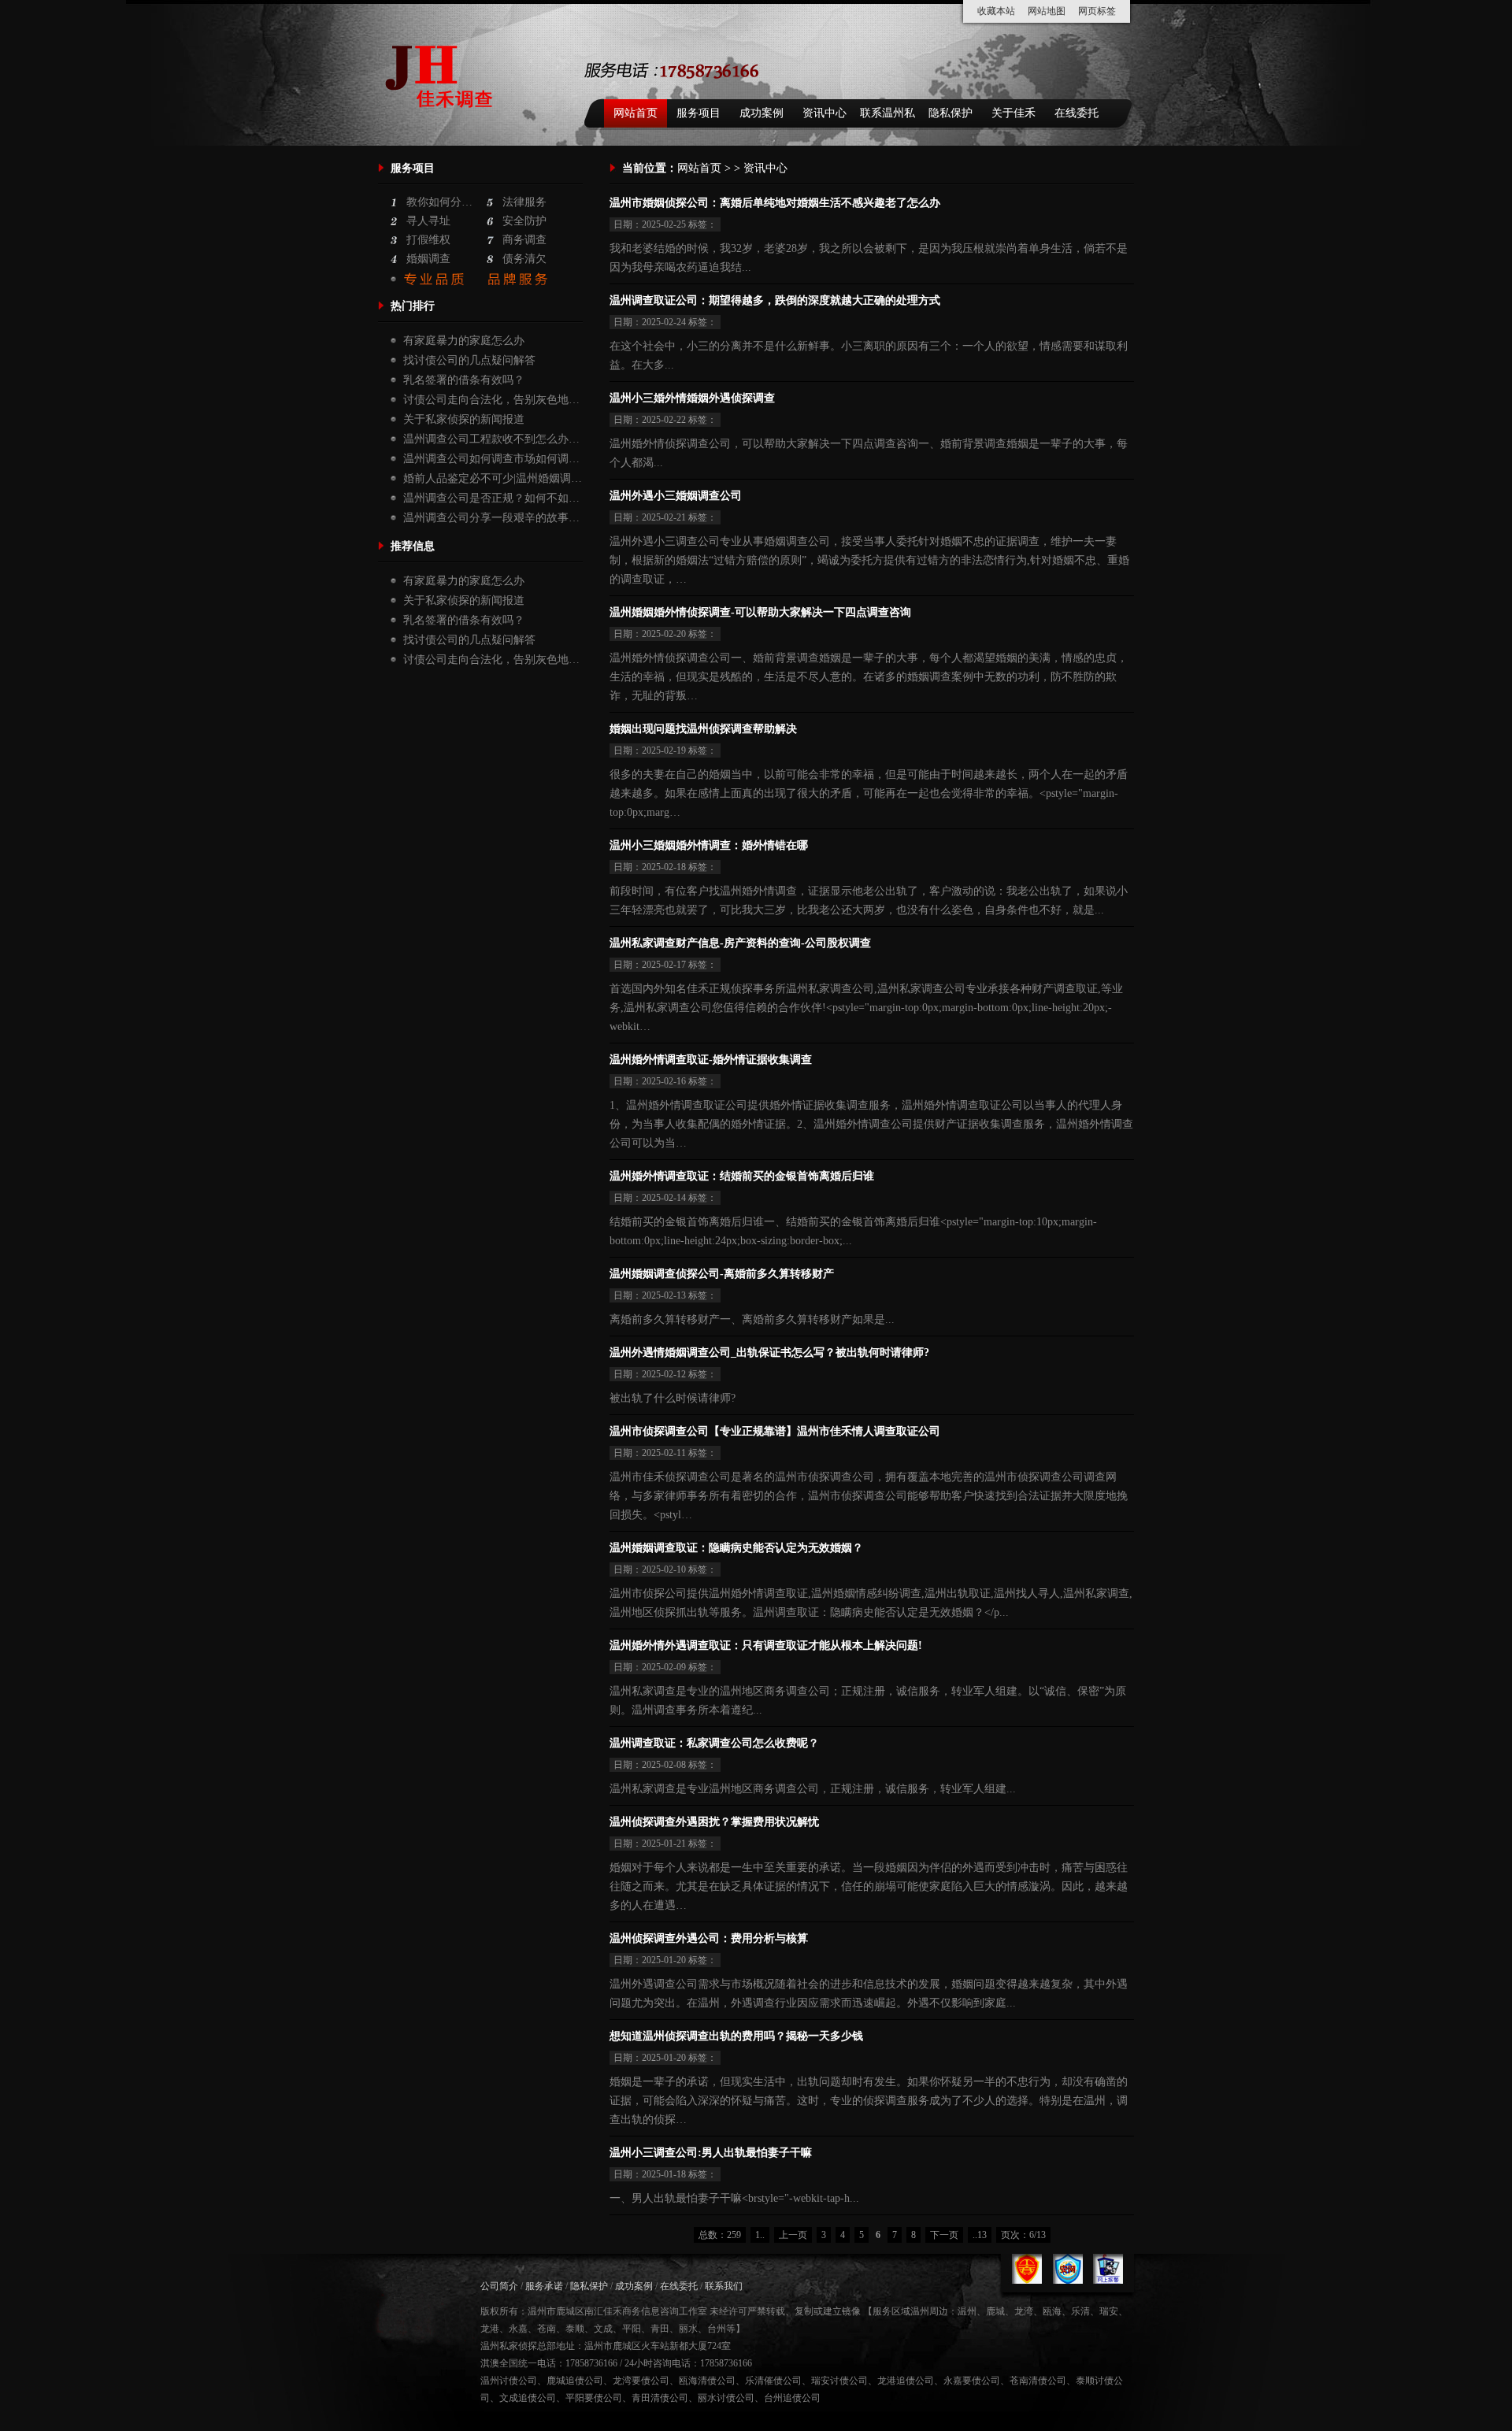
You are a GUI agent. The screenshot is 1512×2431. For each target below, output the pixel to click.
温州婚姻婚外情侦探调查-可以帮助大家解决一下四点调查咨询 (760, 612)
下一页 (944, 2235)
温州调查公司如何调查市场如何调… (491, 459)
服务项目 (699, 113)
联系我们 (724, 2286)
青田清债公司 (660, 2398)
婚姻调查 (428, 259)
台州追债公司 (792, 2398)
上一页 (793, 2235)
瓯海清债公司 (707, 2381)
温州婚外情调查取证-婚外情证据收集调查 (711, 1060)
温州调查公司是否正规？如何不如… (491, 498)
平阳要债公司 (594, 2398)
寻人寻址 (428, 221)
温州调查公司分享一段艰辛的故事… (491, 518)
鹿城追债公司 (575, 2381)
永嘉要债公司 (972, 2381)
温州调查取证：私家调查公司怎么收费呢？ (714, 1743)
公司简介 (499, 2286)
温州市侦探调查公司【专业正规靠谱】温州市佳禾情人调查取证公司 (775, 1431)
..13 (980, 2235)
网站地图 (1047, 11)
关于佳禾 (1014, 113)
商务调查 (524, 240)
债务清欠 (524, 259)
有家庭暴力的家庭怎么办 (464, 341)
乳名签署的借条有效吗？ (464, 380)
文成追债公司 (528, 2398)
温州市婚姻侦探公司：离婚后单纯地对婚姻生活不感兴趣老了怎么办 (775, 203)
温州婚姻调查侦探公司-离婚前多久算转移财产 (722, 1274)
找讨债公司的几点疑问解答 (469, 360)
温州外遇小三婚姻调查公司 (676, 496)
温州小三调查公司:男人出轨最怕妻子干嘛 (711, 2153)
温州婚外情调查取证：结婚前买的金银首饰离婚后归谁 (742, 1176)
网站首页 (636, 113)
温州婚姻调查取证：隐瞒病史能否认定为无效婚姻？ (736, 1548)
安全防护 (524, 221)
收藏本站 (996, 11)
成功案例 (762, 113)
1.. (760, 2235)
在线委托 (1077, 113)
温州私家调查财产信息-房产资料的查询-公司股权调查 (740, 943)
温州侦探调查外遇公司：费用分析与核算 (709, 1938)
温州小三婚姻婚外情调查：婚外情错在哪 (709, 845)
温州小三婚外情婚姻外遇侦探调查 (692, 398)
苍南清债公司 (1038, 2381)
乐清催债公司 (773, 2381)
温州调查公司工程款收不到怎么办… (491, 439)
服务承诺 (544, 2286)
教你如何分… (439, 202)
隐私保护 (951, 113)
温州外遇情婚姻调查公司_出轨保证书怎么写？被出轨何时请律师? (769, 1353)
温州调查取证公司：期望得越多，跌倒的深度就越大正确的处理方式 (775, 300)
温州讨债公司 (509, 2381)
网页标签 (1097, 11)
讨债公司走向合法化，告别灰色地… (491, 400)
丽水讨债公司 (726, 2398)
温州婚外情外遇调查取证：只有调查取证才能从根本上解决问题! (766, 1645)
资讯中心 (825, 113)
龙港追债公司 (906, 2381)
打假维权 (428, 240)
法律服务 (524, 202)
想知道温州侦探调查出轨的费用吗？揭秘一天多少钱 (736, 2036)
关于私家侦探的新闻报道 (464, 419)
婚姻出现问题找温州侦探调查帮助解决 (703, 729)
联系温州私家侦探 (888, 117)
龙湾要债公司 (641, 2381)
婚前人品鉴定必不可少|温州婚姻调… (493, 478)
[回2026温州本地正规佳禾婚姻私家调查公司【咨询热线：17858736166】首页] (443, 127)
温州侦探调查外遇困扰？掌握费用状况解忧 (714, 1822)
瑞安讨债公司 (839, 2381)
